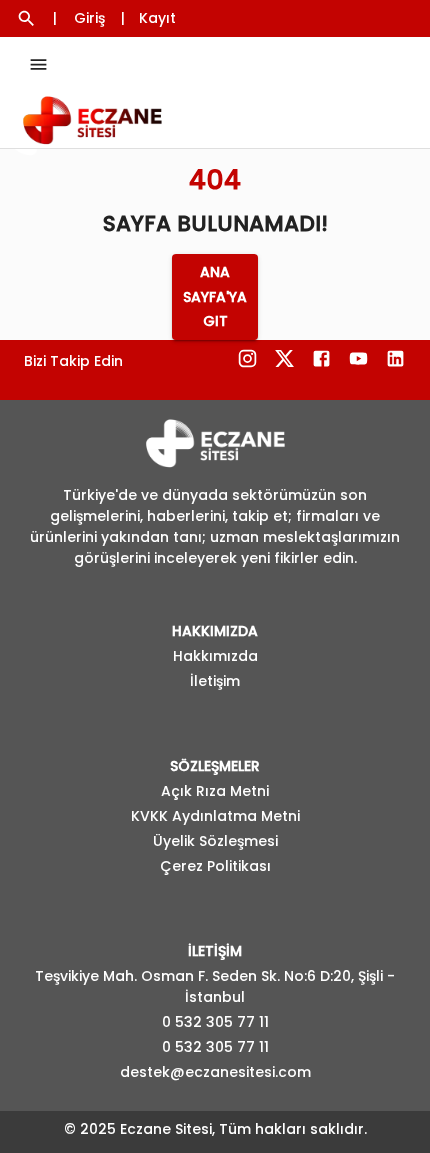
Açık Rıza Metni (215, 791)
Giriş (89, 18)
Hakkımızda (215, 656)
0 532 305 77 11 (215, 1022)
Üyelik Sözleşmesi (215, 841)
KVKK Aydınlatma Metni (215, 816)
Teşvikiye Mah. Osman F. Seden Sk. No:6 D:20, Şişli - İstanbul (215, 986)
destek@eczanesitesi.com (215, 1072)
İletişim (215, 681)
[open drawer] (38, 64)
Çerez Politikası (215, 866)
